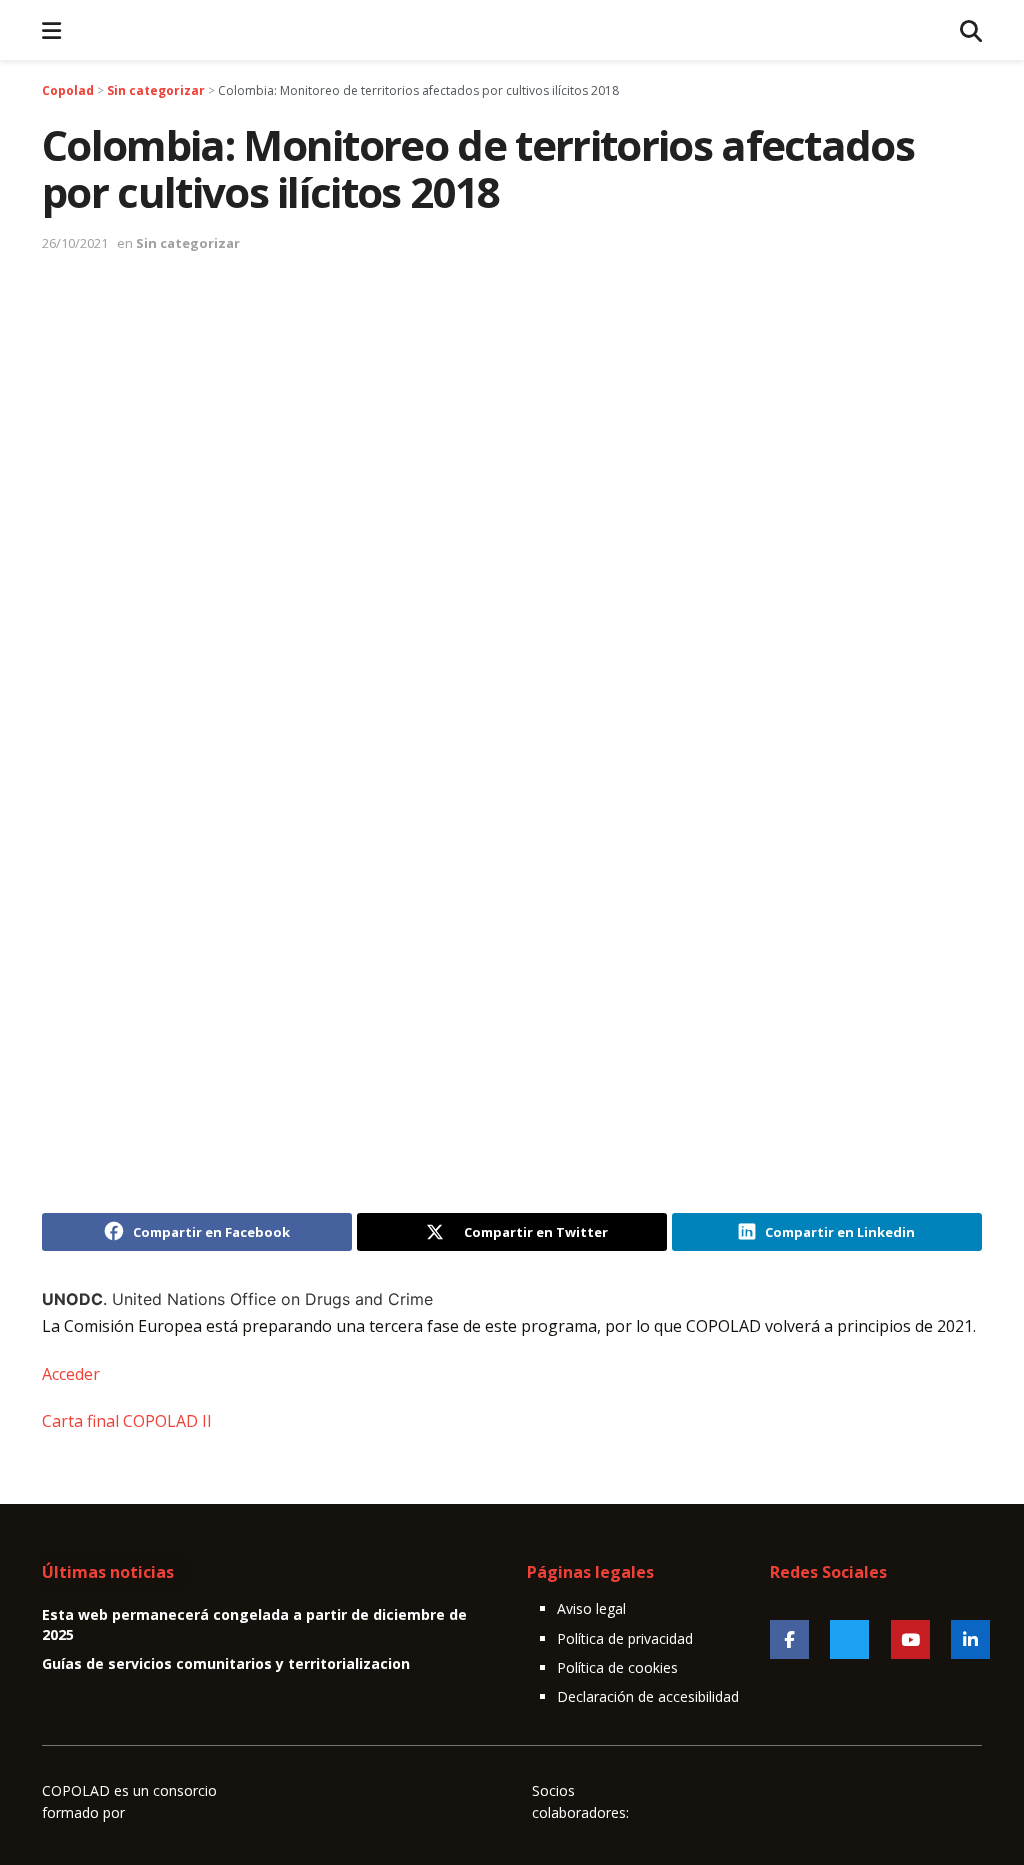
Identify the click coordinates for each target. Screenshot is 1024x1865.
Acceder (71, 1374)
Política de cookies (617, 1667)
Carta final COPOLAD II (127, 1421)
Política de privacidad (625, 1638)
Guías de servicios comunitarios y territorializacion (226, 1663)
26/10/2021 (75, 243)
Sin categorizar (188, 243)
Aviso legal (591, 1608)
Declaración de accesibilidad (648, 1696)
